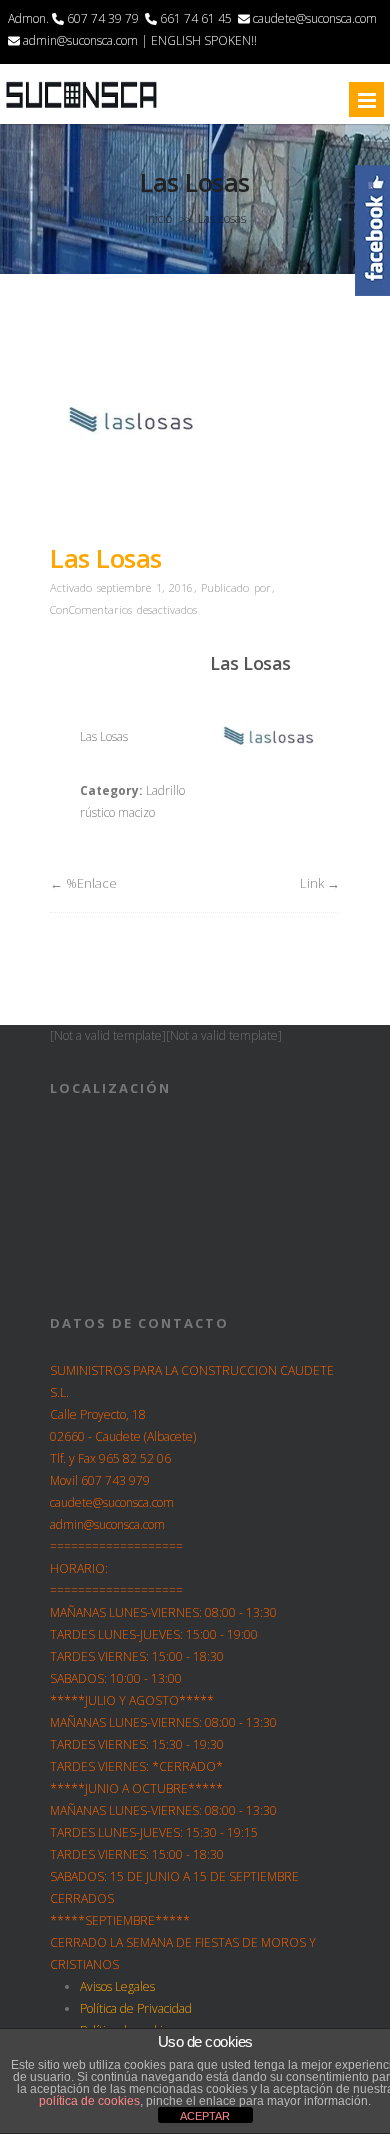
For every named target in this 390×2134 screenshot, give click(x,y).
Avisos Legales (117, 1986)
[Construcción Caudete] (81, 107)
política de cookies (89, 2101)
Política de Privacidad (136, 2008)
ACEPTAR (205, 2116)
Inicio (158, 218)
